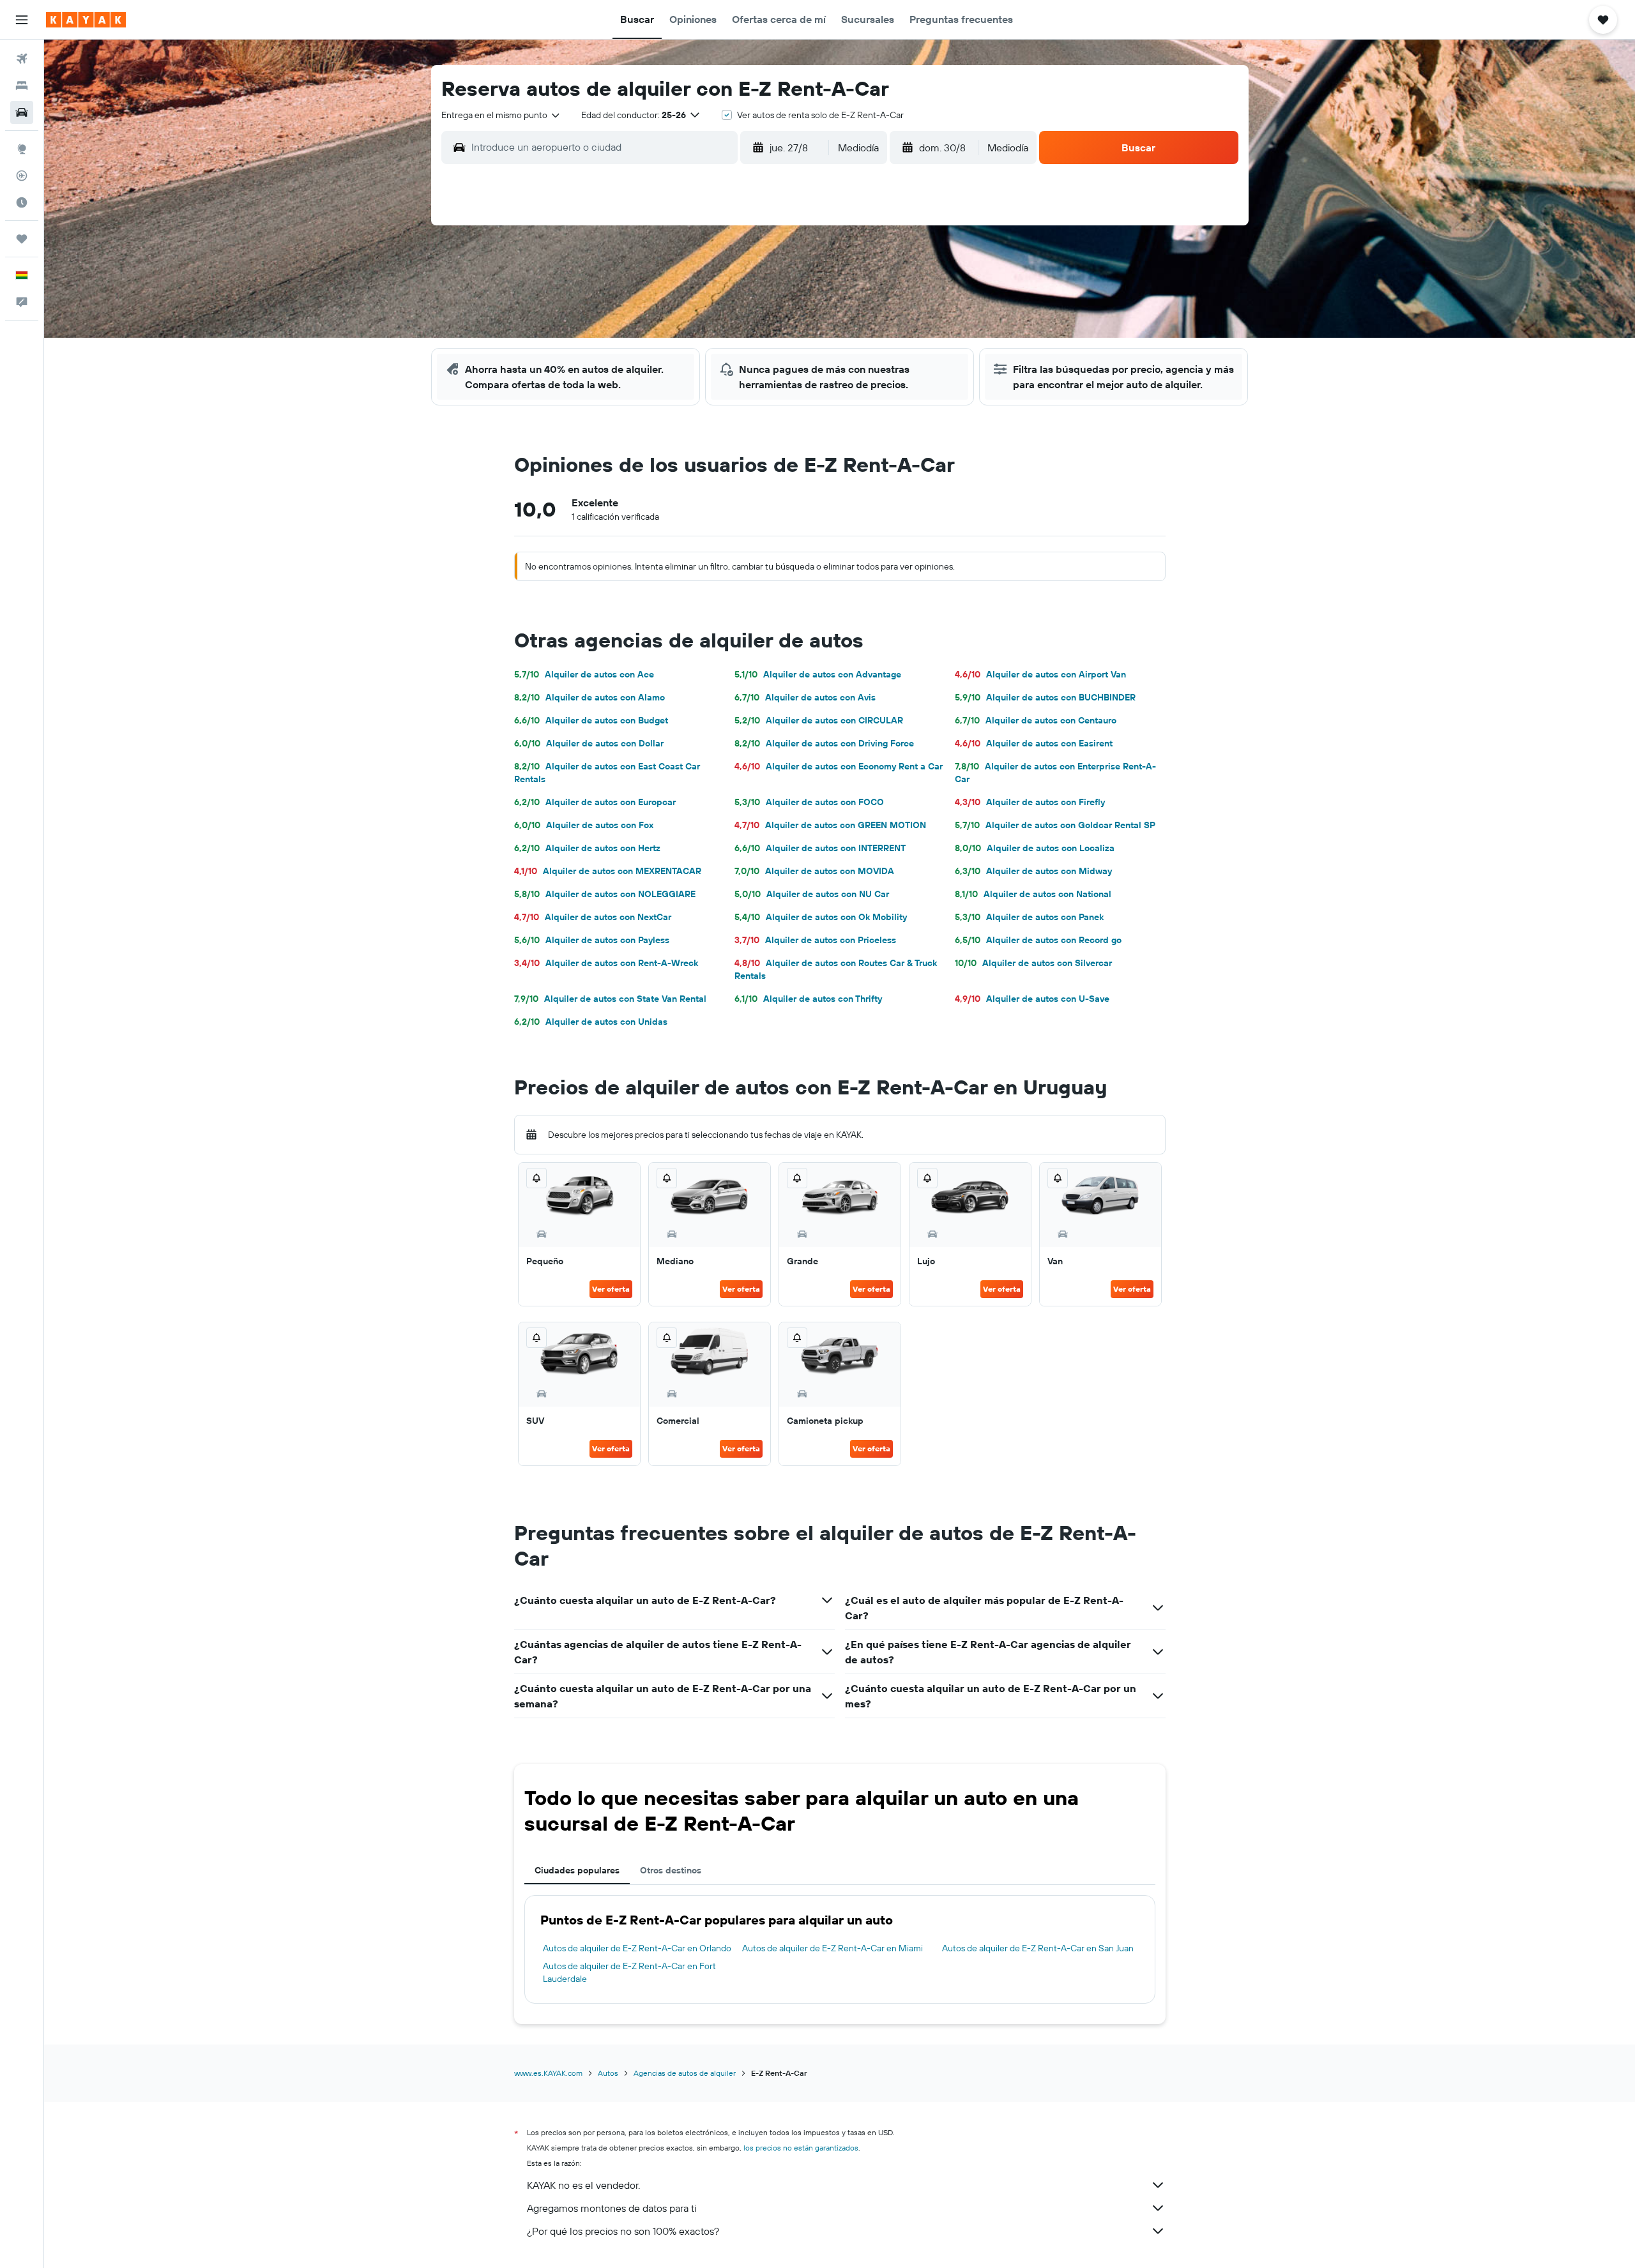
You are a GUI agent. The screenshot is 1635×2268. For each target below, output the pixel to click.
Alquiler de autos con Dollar (589, 743)
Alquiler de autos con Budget (591, 720)
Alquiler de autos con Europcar (595, 802)
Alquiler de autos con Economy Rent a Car (839, 766)
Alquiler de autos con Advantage (818, 674)
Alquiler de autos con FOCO (809, 802)
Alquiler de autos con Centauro (1036, 720)
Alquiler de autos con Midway (1033, 871)
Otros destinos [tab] (671, 1870)
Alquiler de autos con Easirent (1034, 743)
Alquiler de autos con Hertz (587, 848)
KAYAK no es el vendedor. (583, 2185)
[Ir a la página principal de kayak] (86, 20)
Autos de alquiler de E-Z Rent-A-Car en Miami (833, 1948)
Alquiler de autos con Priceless (815, 940)
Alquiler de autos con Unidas (591, 1022)
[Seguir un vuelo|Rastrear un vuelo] (22, 176)
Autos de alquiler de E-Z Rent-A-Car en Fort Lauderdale (629, 1972)
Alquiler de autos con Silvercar (1033, 963)
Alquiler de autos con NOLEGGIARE (605, 894)
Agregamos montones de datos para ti (612, 2208)
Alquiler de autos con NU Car (812, 894)
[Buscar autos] (22, 112)
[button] (22, 20)
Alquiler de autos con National (1033, 894)
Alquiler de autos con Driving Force (824, 743)
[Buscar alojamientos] (22, 86)
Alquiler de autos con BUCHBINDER (1045, 697)
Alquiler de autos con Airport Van (1040, 674)
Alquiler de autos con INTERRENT (820, 848)
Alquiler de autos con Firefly (1030, 802)
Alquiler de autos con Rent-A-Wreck (606, 963)
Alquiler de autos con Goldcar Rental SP (1055, 825)
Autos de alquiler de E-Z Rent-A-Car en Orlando (637, 1948)
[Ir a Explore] (22, 149)
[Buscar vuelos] (22, 59)
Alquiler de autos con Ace (584, 674)
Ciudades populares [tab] (577, 1870)
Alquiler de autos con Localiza (1035, 848)
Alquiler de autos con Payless (592, 940)
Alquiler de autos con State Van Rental (610, 999)
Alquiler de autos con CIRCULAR (819, 720)
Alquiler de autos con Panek (1029, 917)
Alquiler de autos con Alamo (589, 697)
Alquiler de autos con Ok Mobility (821, 917)
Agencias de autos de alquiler (685, 2073)
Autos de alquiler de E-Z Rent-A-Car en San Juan (1038, 1948)
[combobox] (501, 115)
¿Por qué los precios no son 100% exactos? (623, 2231)
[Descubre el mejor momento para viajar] (22, 202)
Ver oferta (611, 1289)
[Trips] (22, 239)
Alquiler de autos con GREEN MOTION (830, 825)
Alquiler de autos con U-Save (1032, 999)
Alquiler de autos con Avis (805, 697)
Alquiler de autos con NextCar (593, 917)
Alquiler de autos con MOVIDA (814, 871)
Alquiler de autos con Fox (584, 825)
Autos (608, 2073)
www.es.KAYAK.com (548, 2073)
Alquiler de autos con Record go (1038, 940)
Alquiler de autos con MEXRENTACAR (608, 871)
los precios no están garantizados (801, 2148)
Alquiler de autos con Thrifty (808, 999)
